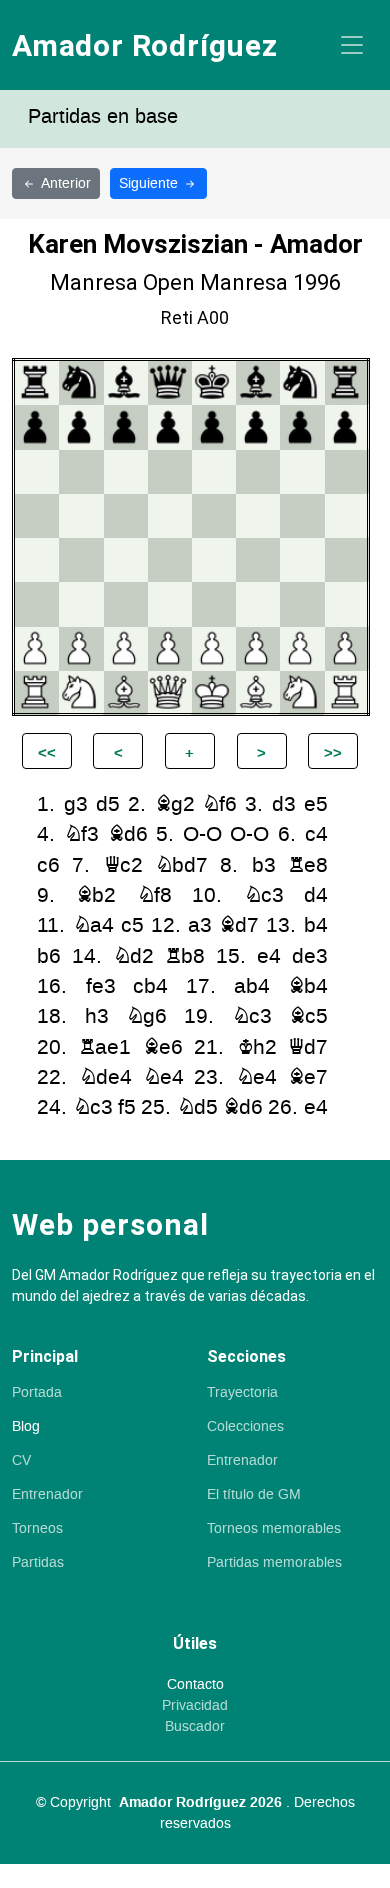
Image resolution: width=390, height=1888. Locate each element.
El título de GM (254, 1495)
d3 (284, 804)
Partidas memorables (274, 1563)
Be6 (163, 1047)
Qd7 (308, 1047)
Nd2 (133, 956)
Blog (26, 1427)
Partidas (38, 1563)
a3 (200, 925)
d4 (316, 895)
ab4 (252, 986)
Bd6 (128, 834)
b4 (316, 925)
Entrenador (47, 1495)
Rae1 (105, 1047)
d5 (108, 804)
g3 (76, 804)
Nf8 (154, 895)
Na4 (93, 925)
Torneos (37, 1529)
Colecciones (245, 1427)
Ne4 (163, 1077)
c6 (48, 865)
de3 (310, 956)
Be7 (308, 1077)
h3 (97, 1016)
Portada (37, 1393)
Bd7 (239, 925)
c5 (132, 925)
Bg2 (175, 804)
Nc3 (264, 895)
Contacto (195, 1685)
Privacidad (195, 1706)
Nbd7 (181, 865)
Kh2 (257, 1047)
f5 (127, 1107)
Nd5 (197, 1107)
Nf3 (81, 834)
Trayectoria (242, 1393)
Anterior (66, 183)
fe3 (101, 986)
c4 (316, 834)
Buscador (195, 1727)
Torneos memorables (274, 1529)
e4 (269, 956)
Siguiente (150, 183)
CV (21, 1461)
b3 (264, 865)
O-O (202, 834)
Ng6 (146, 1016)
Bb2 (96, 895)
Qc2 (123, 865)
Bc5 (308, 1016)
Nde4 (105, 1077)
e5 (316, 804)
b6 (49, 956)
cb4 (150, 986)
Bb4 (308, 986)
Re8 (308, 865)
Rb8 (185, 956)
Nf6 (219, 804)
